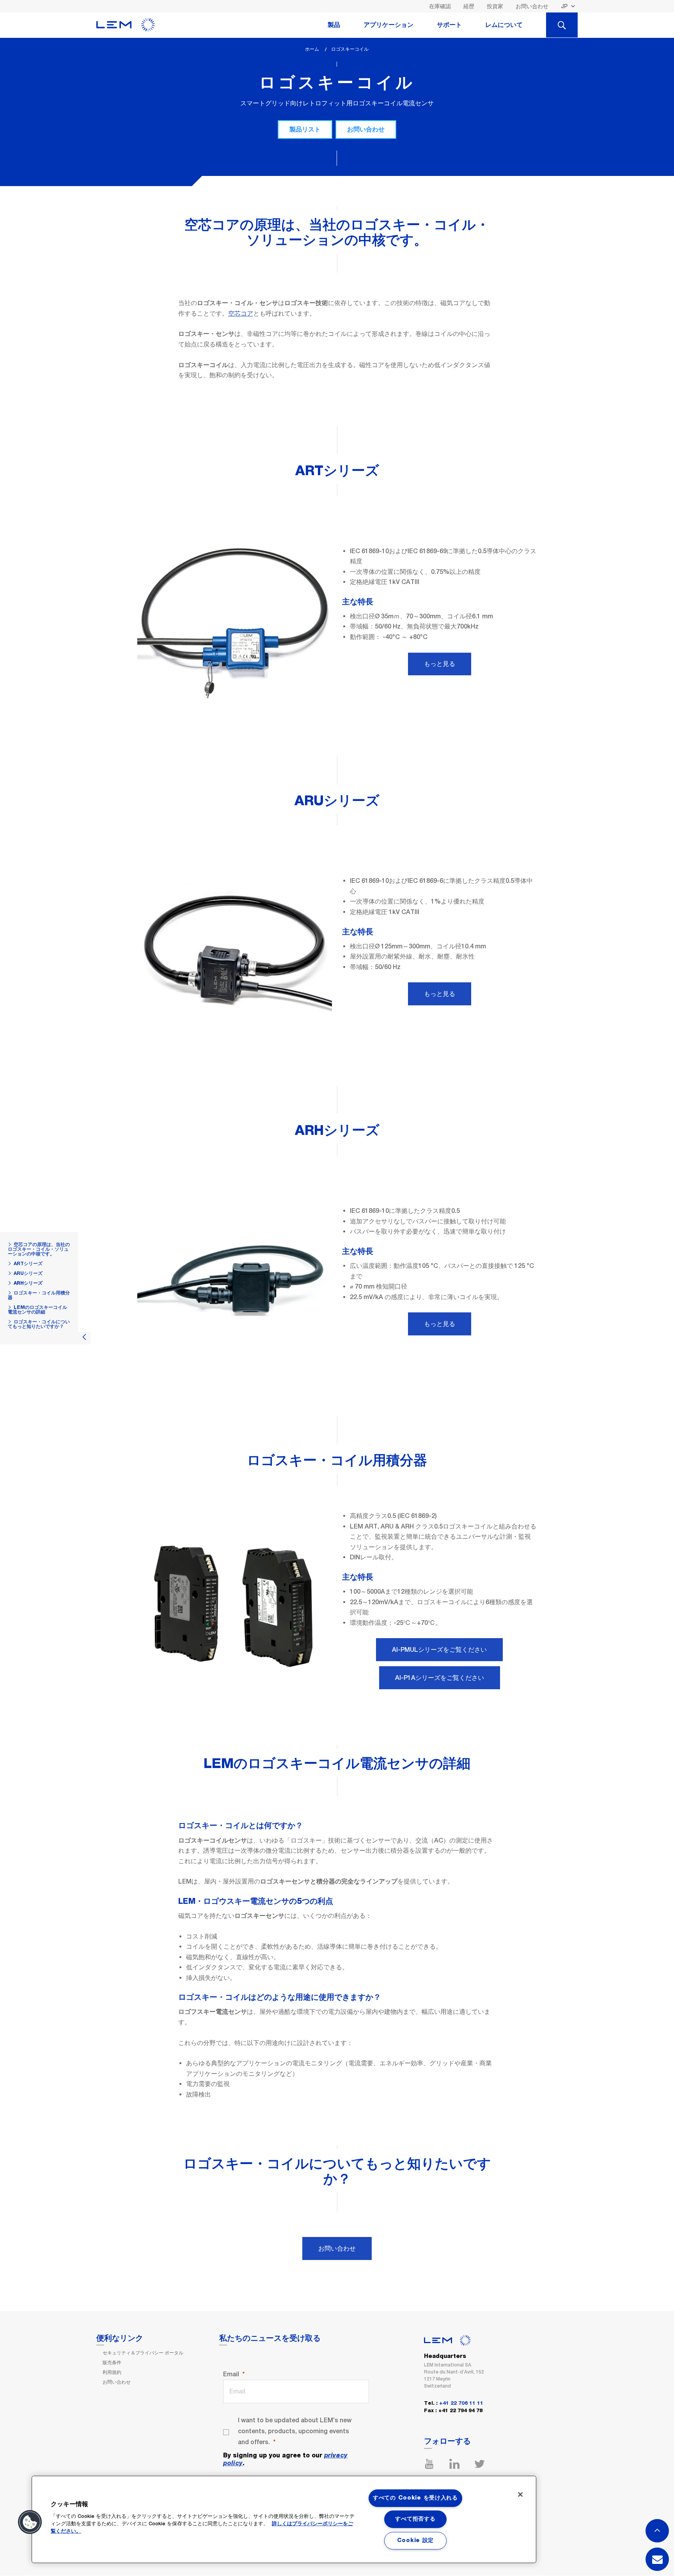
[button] (30, 2522)
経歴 (469, 6)
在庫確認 (440, 6)
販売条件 (112, 2363)
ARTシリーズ (28, 1264)
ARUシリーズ (28, 1273)
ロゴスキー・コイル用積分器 (39, 1295)
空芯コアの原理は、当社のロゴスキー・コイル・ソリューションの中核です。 (39, 1249)
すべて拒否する (415, 2519)
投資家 (495, 6)
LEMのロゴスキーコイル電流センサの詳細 (37, 1310)
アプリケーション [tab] (388, 25)
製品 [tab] (334, 25)
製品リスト (305, 129)
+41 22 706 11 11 (461, 2403)
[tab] (562, 25)
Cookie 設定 (415, 2540)
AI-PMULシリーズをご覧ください (439, 1650)
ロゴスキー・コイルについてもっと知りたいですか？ (39, 1324)
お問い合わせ (532, 6)
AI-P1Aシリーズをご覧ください (440, 1678)
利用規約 (112, 2372)
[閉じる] (520, 2494)
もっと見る (440, 664)
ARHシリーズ (28, 1283)
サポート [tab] (449, 25)
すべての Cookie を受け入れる (415, 2498)
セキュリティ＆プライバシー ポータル (143, 2353)
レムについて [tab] (504, 25)
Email (231, 2374)
